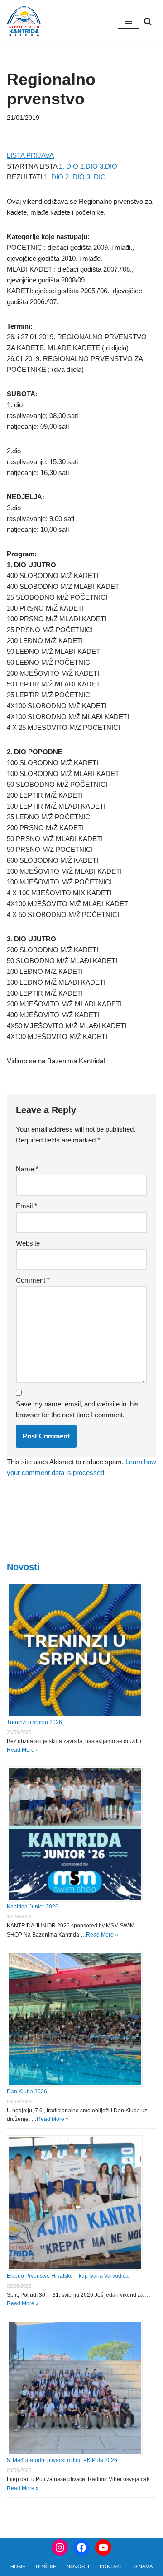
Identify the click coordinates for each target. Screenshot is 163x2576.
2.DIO (89, 166)
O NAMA (143, 2567)
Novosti (23, 1567)
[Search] (148, 21)
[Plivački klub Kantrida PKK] (24, 21)
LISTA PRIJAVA (30, 155)
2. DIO (75, 177)
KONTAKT (111, 2567)
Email (26, 1206)
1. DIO (69, 166)
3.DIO (108, 166)
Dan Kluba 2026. (28, 2092)
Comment (33, 1280)
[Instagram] (60, 2548)
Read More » (23, 1750)
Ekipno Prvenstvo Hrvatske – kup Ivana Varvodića (68, 2276)
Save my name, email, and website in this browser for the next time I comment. (77, 1409)
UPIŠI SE (46, 2567)
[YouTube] (103, 2548)
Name (27, 1169)
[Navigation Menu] (128, 21)
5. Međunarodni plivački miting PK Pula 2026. (63, 2460)
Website (28, 1243)
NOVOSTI (78, 2567)
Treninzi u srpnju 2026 (34, 1722)
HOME (18, 2567)
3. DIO (96, 177)
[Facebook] (81, 2548)
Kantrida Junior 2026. (33, 1907)
